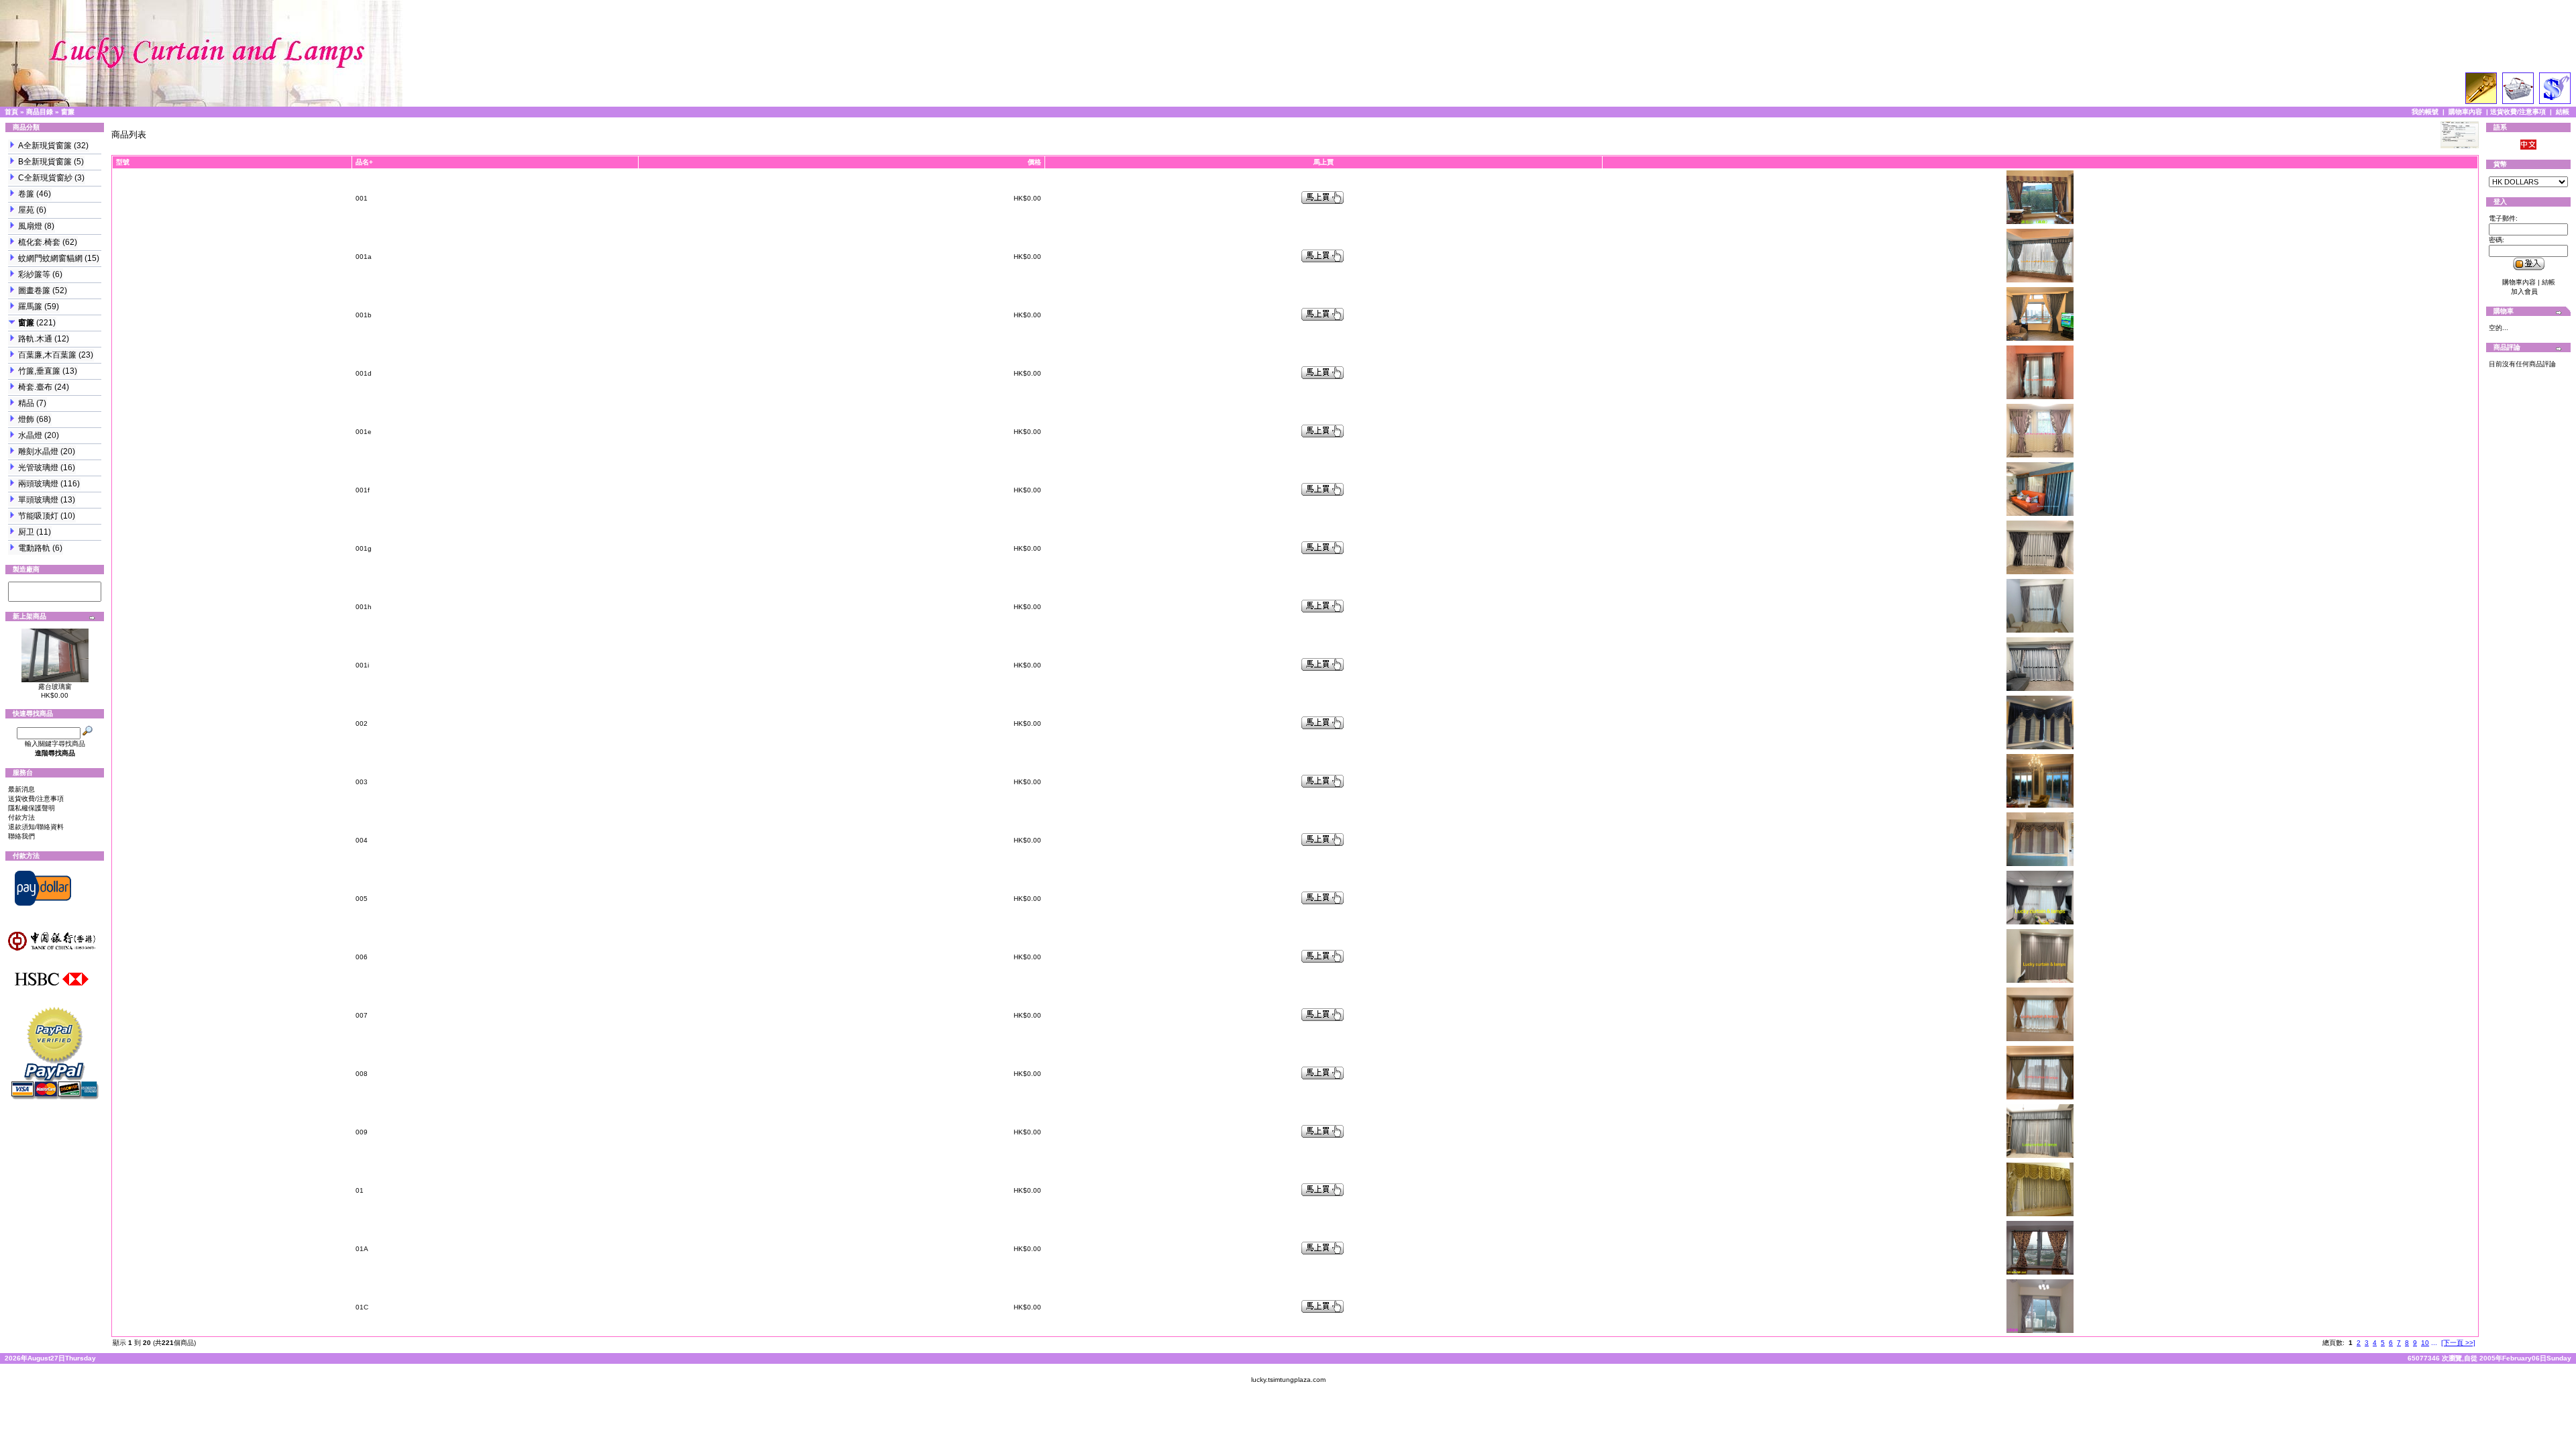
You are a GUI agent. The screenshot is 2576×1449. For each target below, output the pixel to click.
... (2434, 1343)
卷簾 (26, 194)
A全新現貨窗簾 (45, 146)
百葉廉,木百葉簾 (47, 355)
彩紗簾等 (34, 274)
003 (362, 782)
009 (362, 1132)
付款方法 (21, 817)
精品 (26, 403)
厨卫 (26, 532)
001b (364, 315)
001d (364, 373)
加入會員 (2524, 291)
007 (362, 1015)
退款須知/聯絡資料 (36, 827)
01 (360, 1190)
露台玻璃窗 (55, 687)
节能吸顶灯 (38, 516)
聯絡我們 (21, 836)
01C (362, 1307)
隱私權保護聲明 (32, 808)
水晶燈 (30, 435)
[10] (55, 596)
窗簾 (68, 112)
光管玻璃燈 (38, 468)
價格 (1034, 162)
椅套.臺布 (35, 387)
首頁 (11, 112)
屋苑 (26, 210)
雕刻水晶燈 (38, 451)
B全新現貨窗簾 (45, 162)
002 (362, 723)
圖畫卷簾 (34, 290)
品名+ (364, 162)
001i (362, 665)
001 (362, 198)
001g (364, 548)
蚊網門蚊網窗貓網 (50, 258)
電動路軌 (34, 548)
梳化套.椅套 (39, 242)
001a (364, 257)
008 (362, 1074)
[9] (55, 587)
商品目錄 (40, 112)
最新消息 (21, 789)
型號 (123, 162)
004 (362, 840)
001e (364, 432)
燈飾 (26, 419)
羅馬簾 (30, 307)
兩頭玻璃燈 (38, 484)
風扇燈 (30, 226)
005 (362, 899)
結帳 (2563, 112)
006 (362, 957)
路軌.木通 (35, 339)
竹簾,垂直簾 (39, 371)
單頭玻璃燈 (38, 500)
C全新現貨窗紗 (45, 178)
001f (363, 490)
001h (364, 607)
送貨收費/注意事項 (2518, 112)
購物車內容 (2465, 112)
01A (362, 1249)
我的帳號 (2425, 112)
